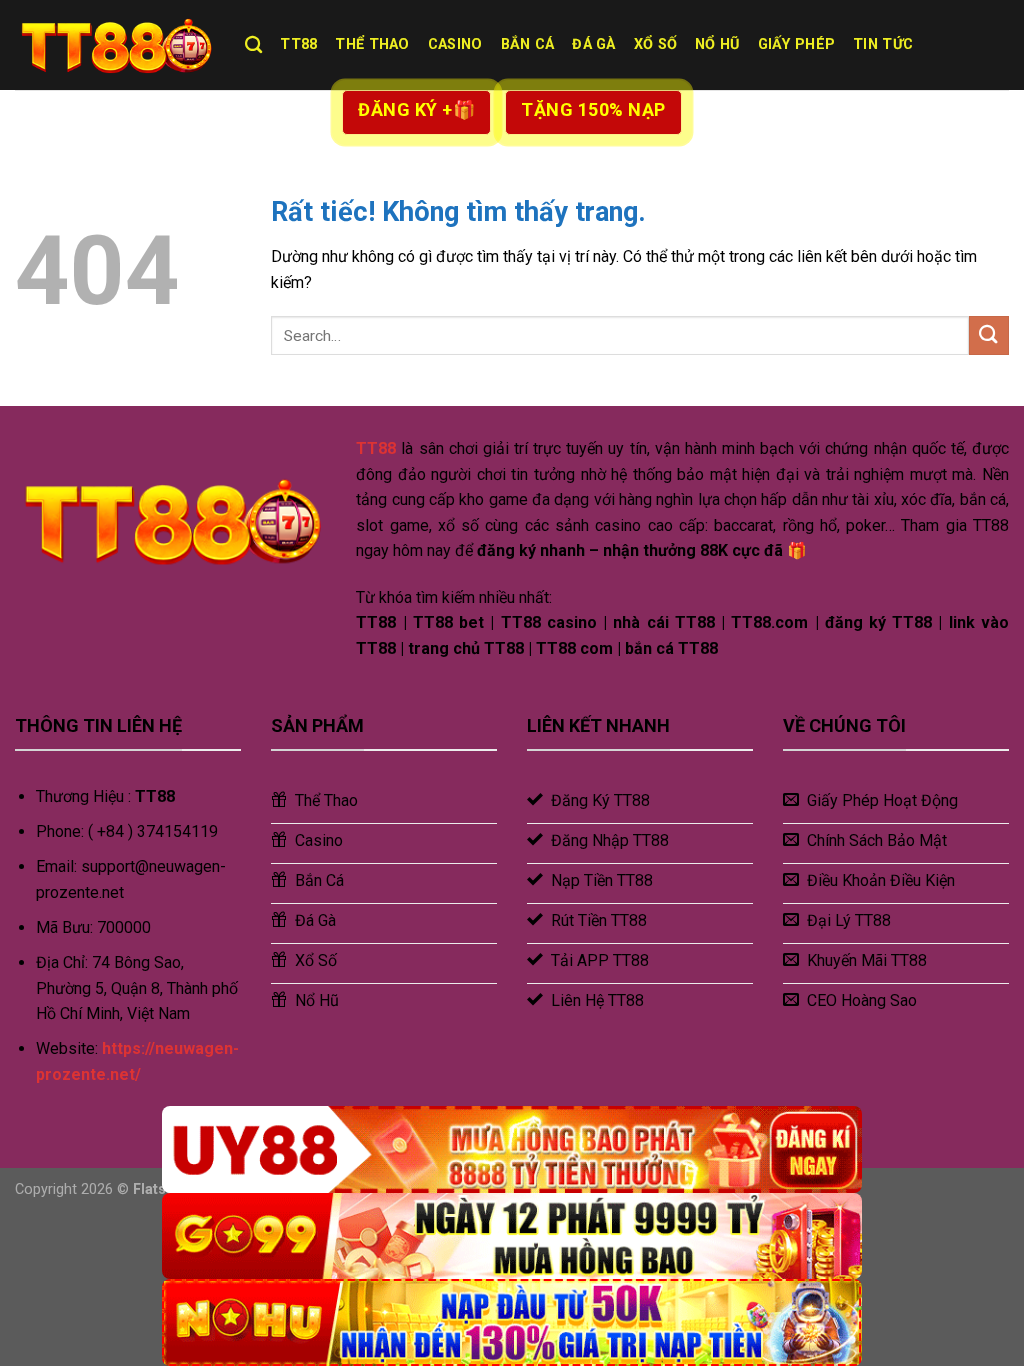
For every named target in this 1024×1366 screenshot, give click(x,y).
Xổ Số (655, 44)
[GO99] (512, 1236)
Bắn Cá (528, 44)
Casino (455, 44)
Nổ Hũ (717, 44)
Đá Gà (593, 44)
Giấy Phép (797, 44)
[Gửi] (989, 335)
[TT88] (115, 45)
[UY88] (512, 1149)
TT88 (298, 44)
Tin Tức (883, 44)
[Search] (253, 45)
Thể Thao (372, 44)
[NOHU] (512, 1322)
